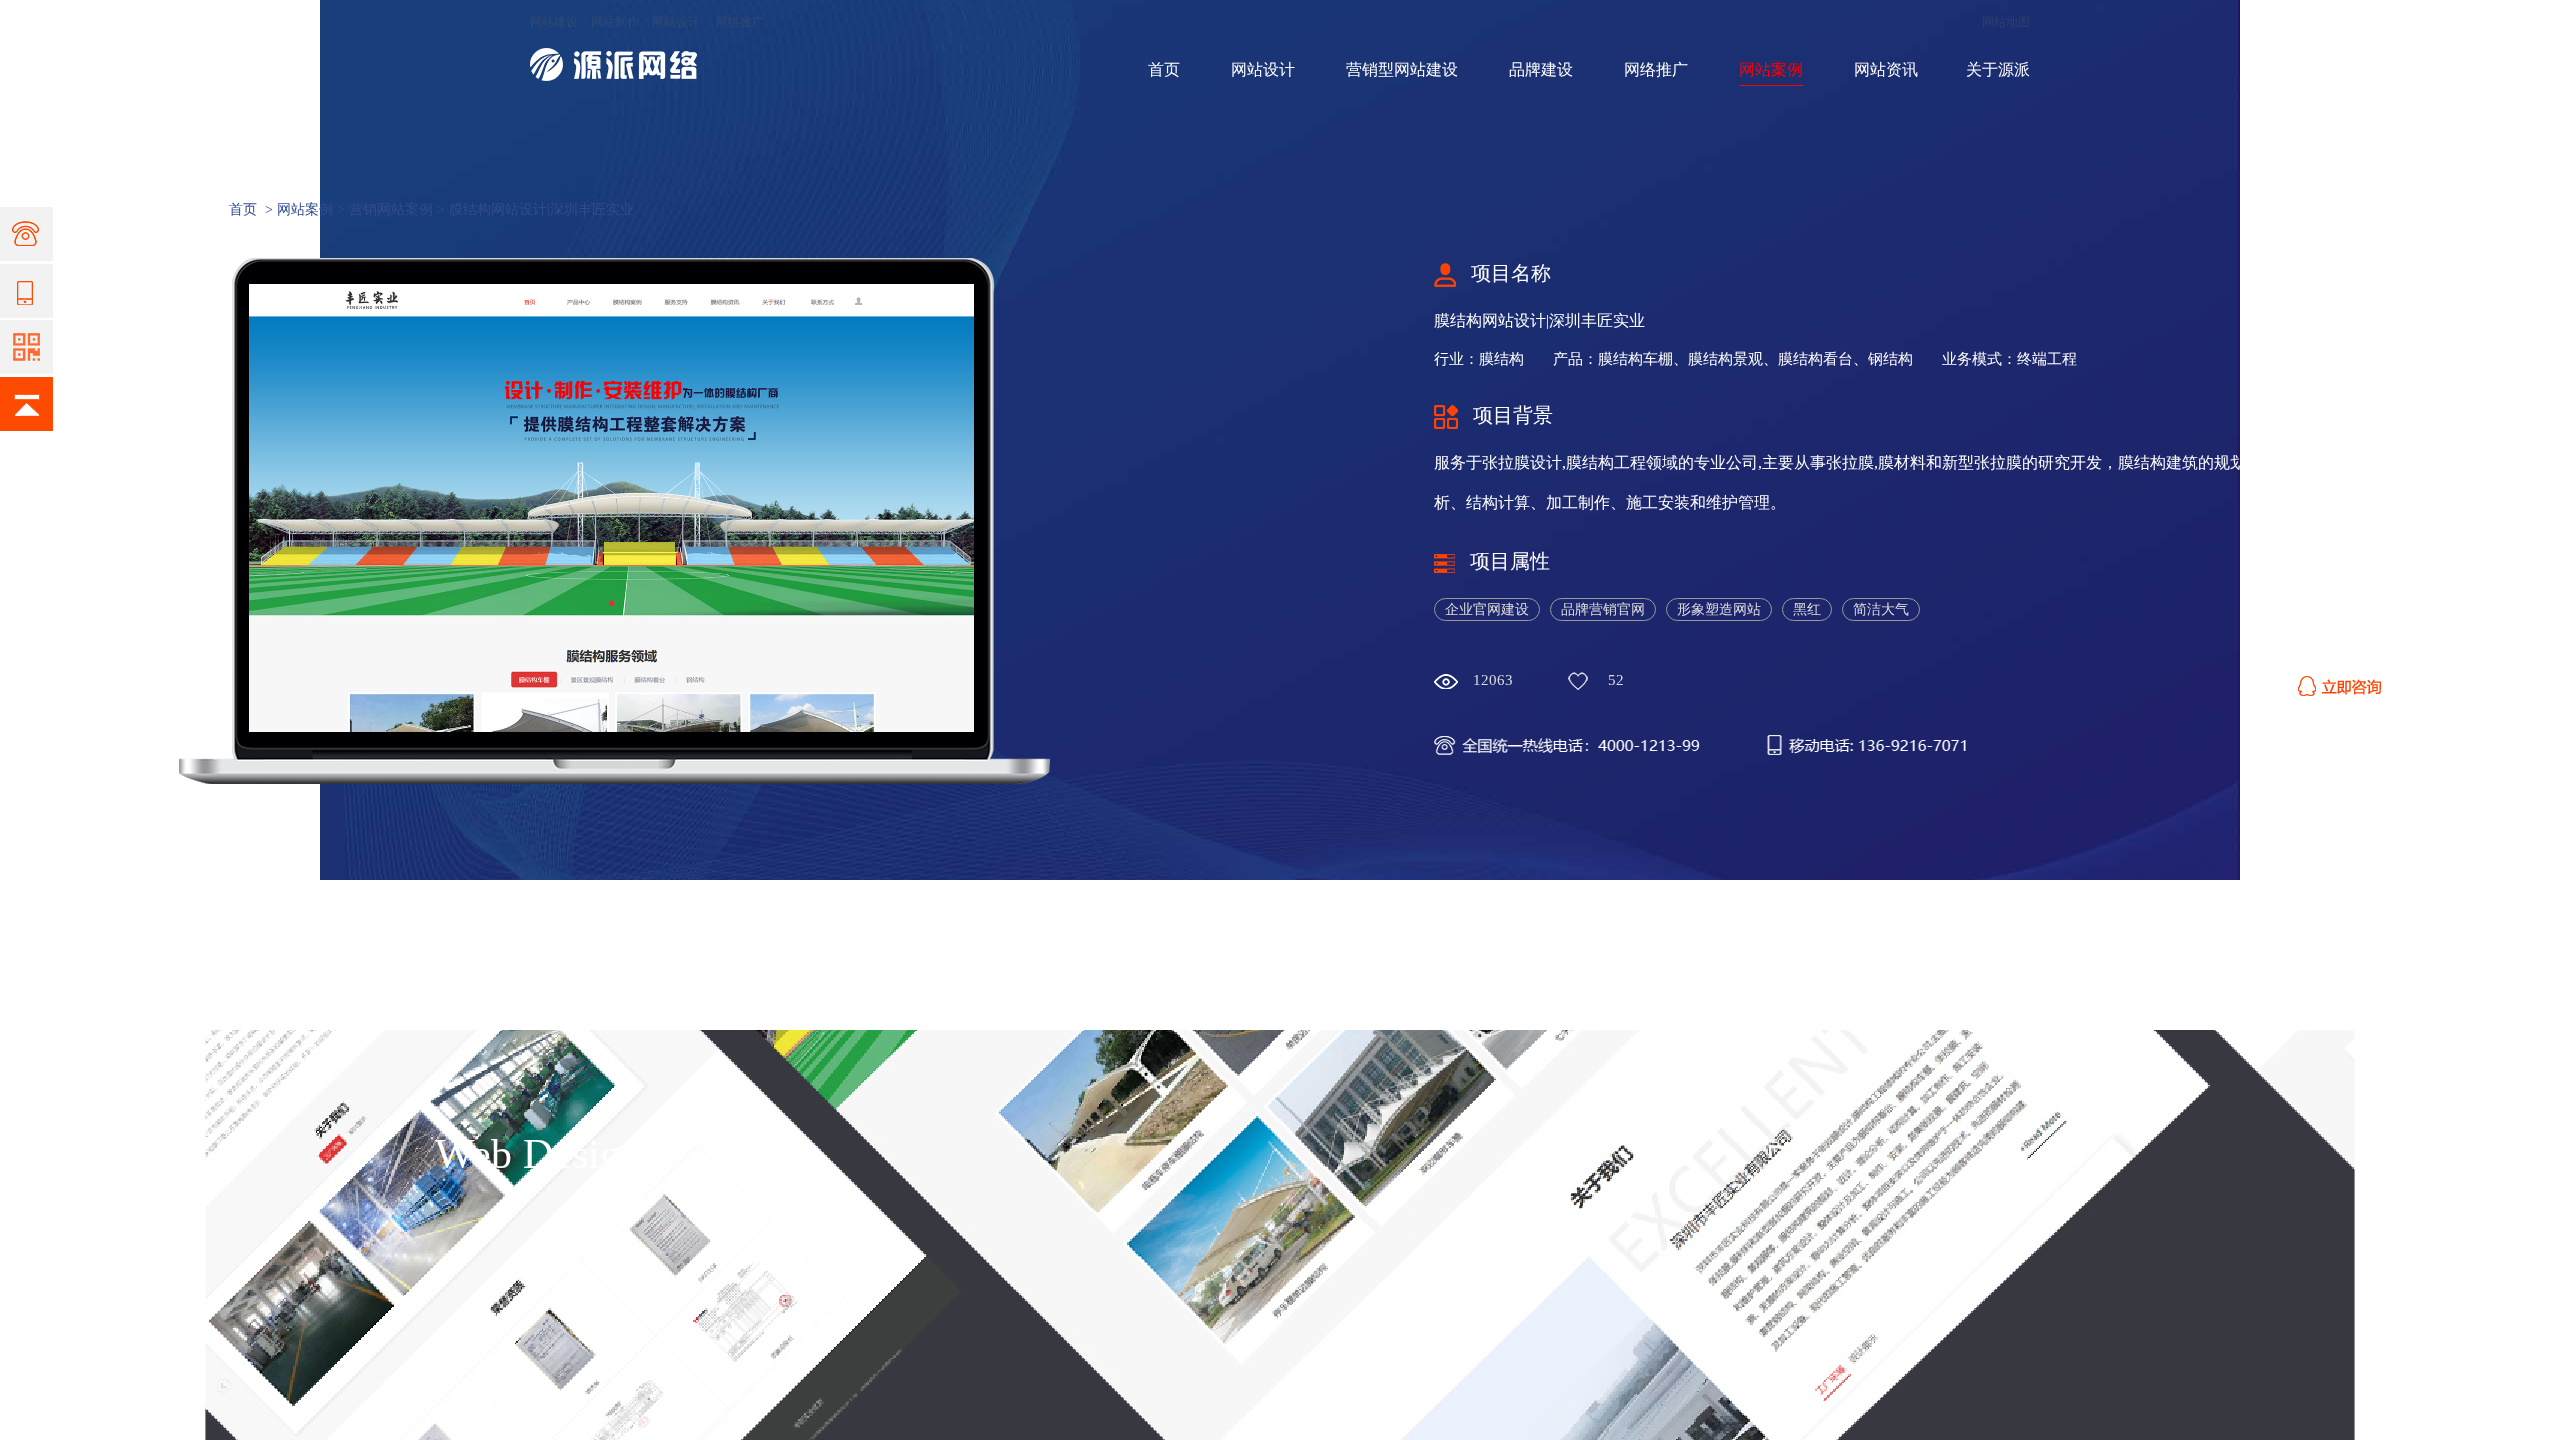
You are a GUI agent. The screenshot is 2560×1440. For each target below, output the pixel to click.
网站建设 (554, 22)
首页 (1164, 69)
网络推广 (740, 22)
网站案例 (1771, 69)
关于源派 (1998, 69)
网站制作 (615, 22)
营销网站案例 (391, 209)
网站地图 (2006, 22)
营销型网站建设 (1402, 69)
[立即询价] (2339, 680)
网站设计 (676, 22)
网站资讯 (1886, 69)
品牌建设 (1541, 69)
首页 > (253, 209)
